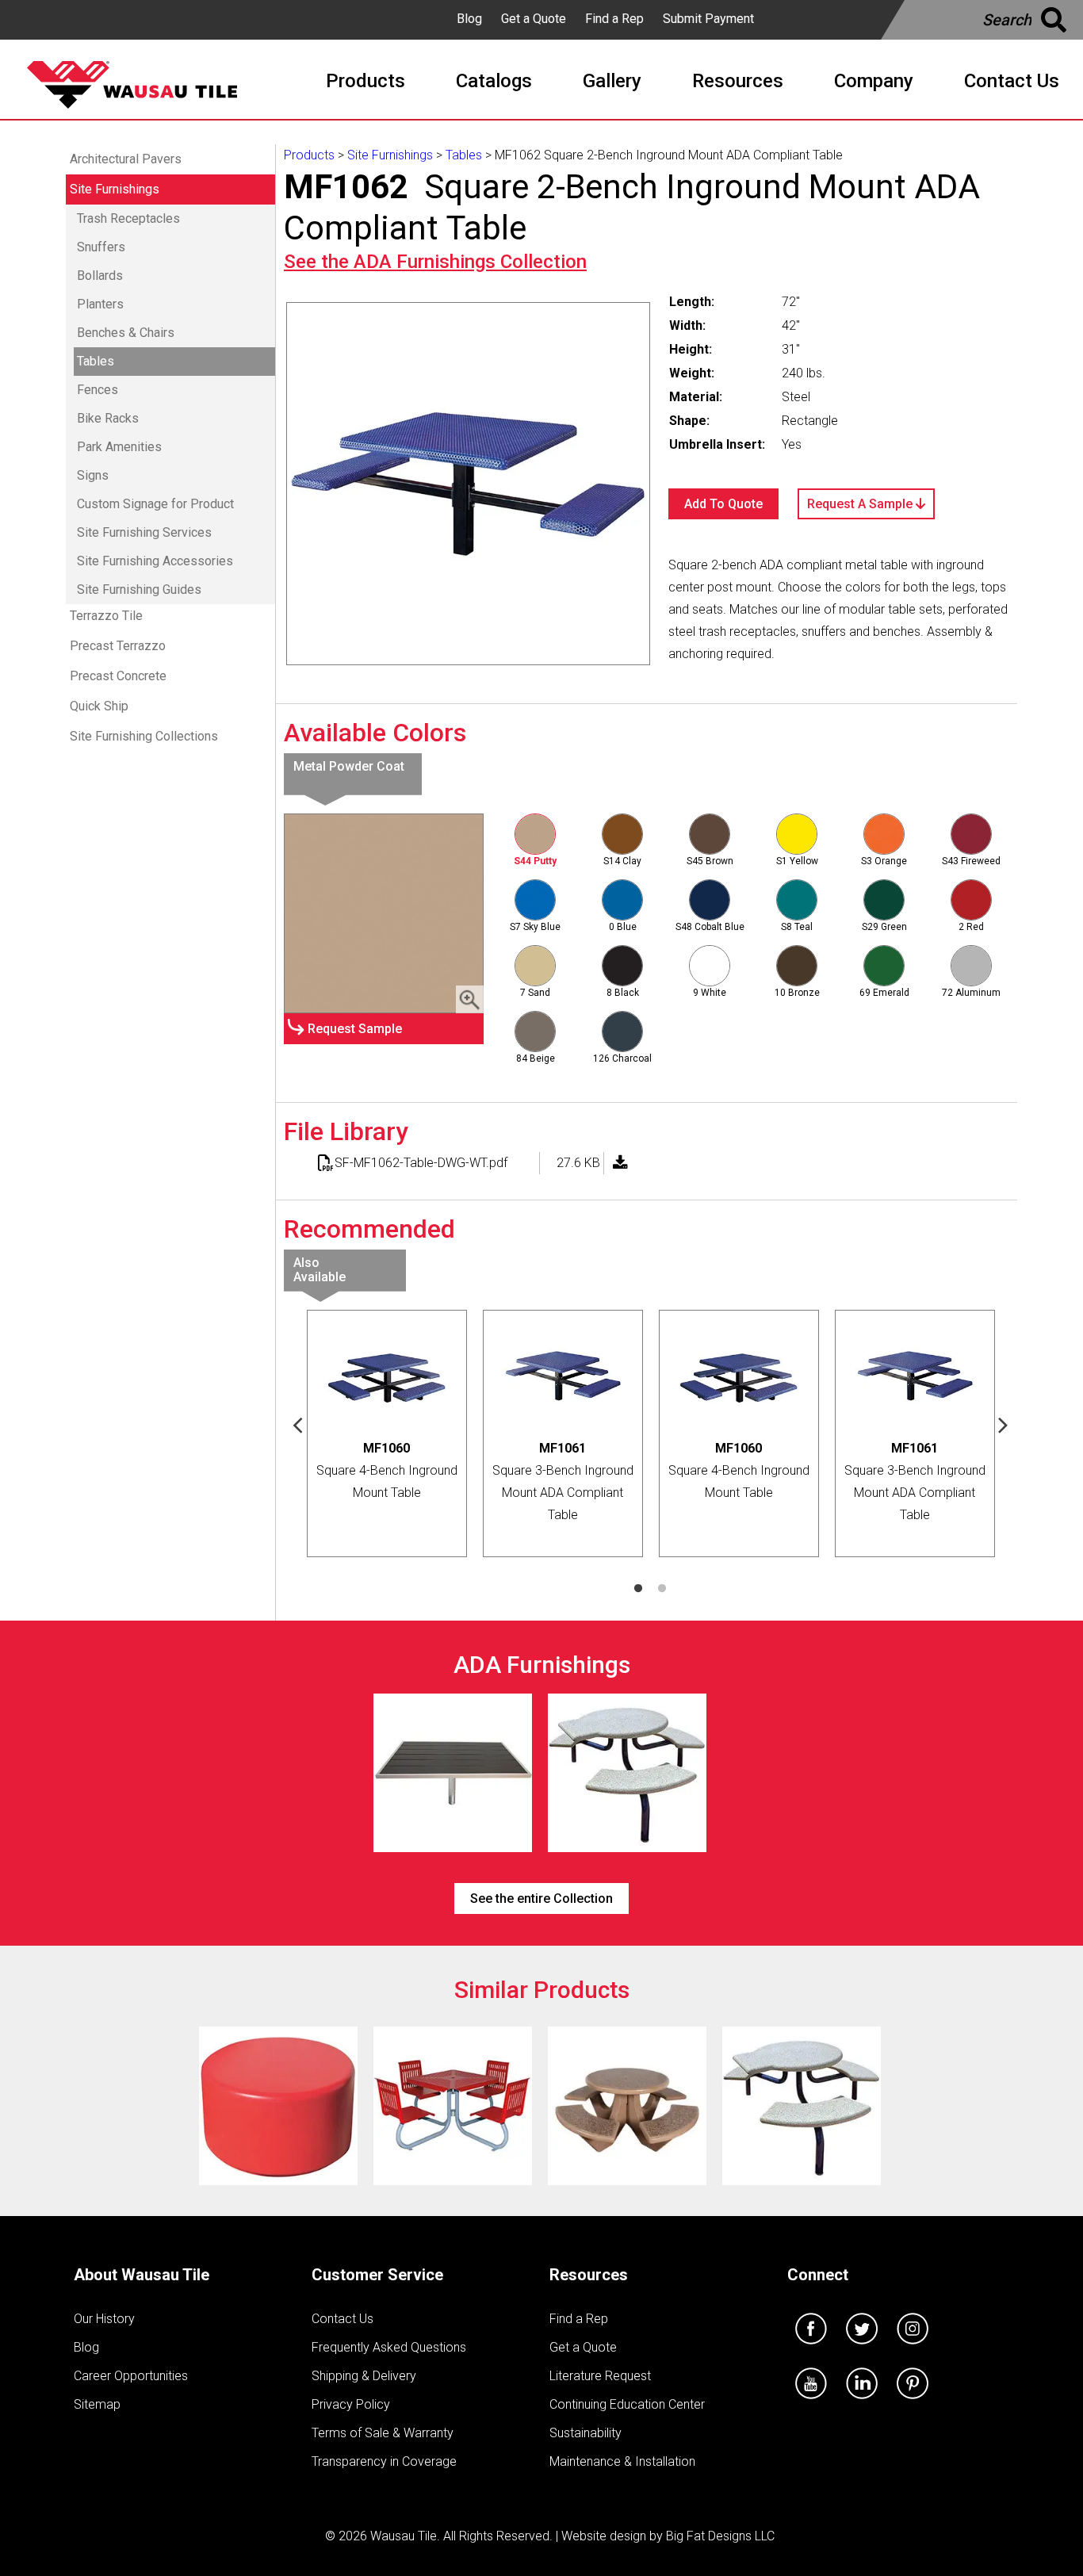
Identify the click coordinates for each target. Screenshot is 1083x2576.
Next (1004, 1424)
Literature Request (600, 2376)
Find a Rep (614, 19)
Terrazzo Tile (106, 616)
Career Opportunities (131, 2376)
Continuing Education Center (627, 2404)
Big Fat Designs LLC (720, 2536)
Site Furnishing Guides (139, 589)
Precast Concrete (118, 676)
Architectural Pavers (126, 159)
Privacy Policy (351, 2404)
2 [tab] (662, 1589)
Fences (98, 390)
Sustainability (586, 2433)
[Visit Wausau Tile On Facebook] (811, 2348)
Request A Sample (861, 504)
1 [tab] (638, 1589)
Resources (589, 2275)
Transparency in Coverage (384, 2461)
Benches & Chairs (126, 333)
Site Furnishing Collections (144, 736)
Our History (104, 2319)
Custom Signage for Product (155, 504)
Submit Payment (708, 19)
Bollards (100, 276)
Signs (93, 475)
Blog (469, 19)
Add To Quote (723, 504)
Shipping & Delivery (364, 2376)
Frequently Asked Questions (389, 2347)
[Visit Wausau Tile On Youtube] (811, 2403)
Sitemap (97, 2404)
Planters (100, 304)
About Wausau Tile (142, 2275)
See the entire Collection (541, 1899)
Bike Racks (108, 418)
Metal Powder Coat (349, 766)
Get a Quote (534, 19)
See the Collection (435, 262)
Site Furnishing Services (144, 532)
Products (309, 155)
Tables (96, 361)
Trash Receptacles (128, 218)
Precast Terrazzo (118, 646)
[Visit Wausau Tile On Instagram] (913, 2348)
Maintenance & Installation (622, 2461)
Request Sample (355, 1029)
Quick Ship (99, 706)
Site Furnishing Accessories (155, 561)
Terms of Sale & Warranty (383, 2433)
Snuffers (101, 247)
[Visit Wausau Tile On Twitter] (862, 2348)
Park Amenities (119, 447)
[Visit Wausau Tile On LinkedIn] (862, 2403)
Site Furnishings (115, 189)
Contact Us (343, 2319)
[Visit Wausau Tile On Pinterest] (913, 2403)
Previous (298, 1424)
